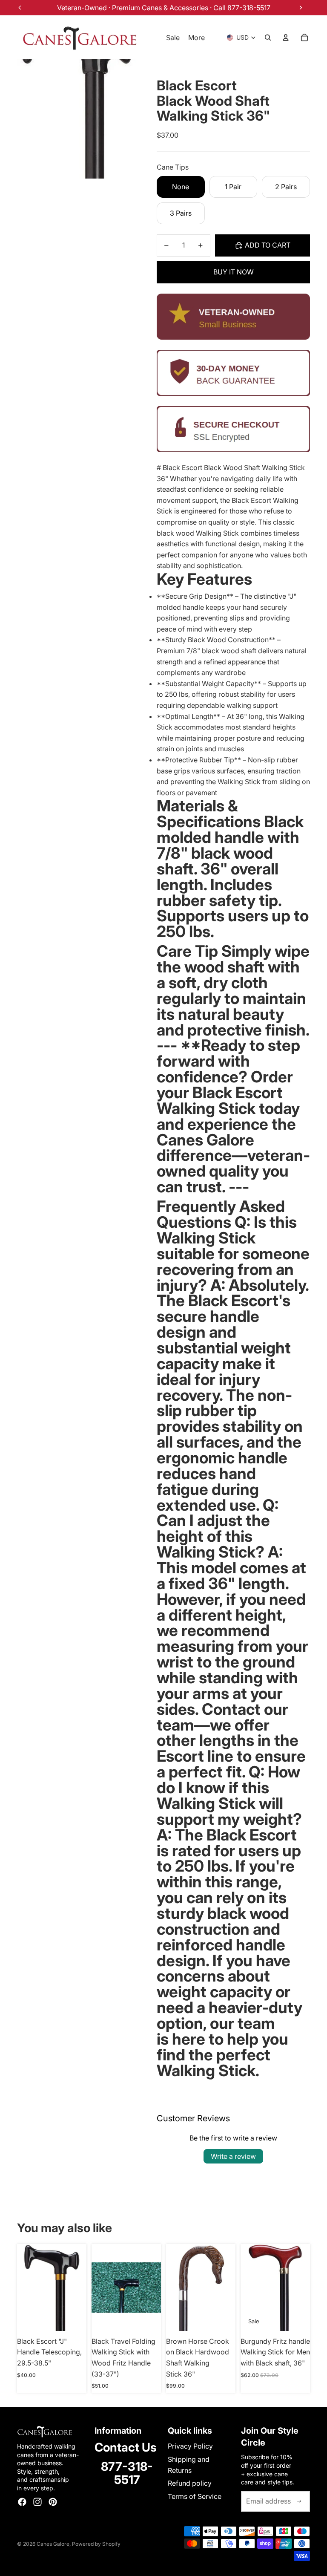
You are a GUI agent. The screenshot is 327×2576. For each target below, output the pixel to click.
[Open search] (268, 38)
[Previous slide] (98, 2288)
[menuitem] (196, 38)
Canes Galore (53, 2544)
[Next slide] (154, 2288)
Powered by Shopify (96, 2544)
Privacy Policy (190, 2446)
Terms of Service (195, 2496)
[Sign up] (299, 2501)
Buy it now (234, 272)
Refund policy (190, 2483)
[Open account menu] (286, 38)
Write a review (233, 2156)
